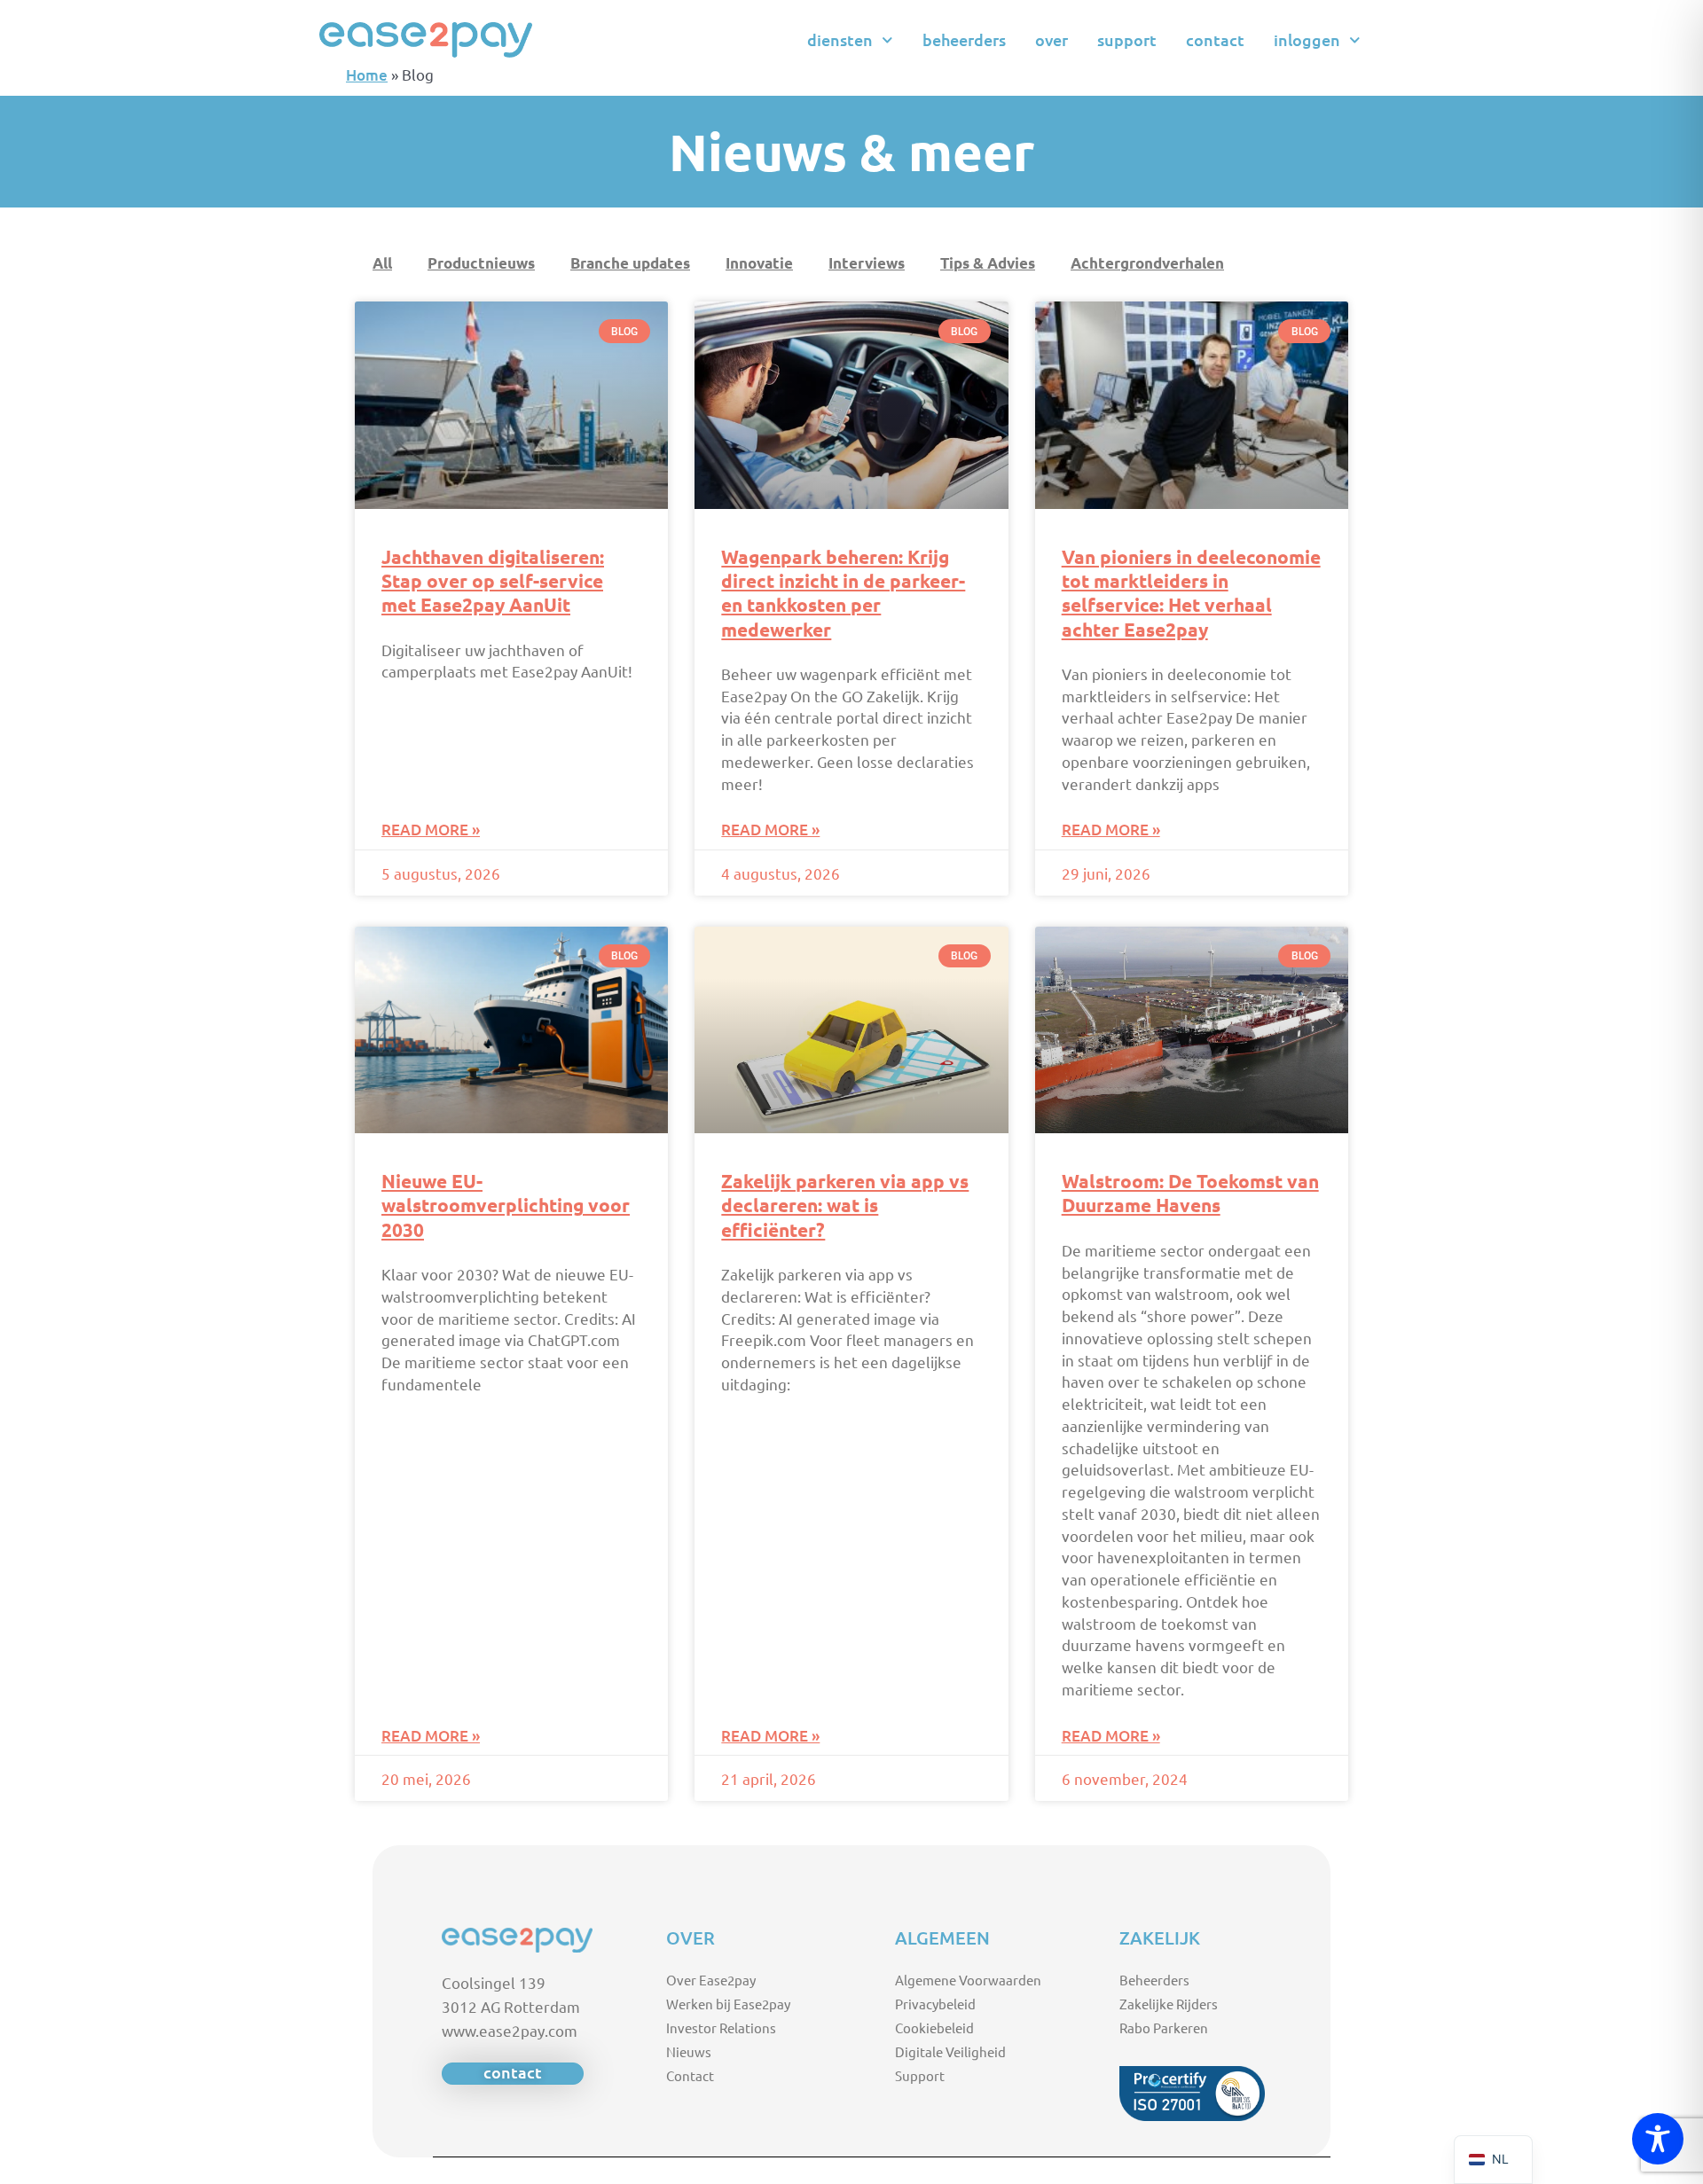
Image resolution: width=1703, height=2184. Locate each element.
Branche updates (630, 263)
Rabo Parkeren (1164, 2027)
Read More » (431, 830)
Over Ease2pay (711, 1980)
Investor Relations (721, 2027)
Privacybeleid (935, 2004)
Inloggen (1307, 39)
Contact (1215, 39)
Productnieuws (481, 263)
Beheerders (964, 39)
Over (1052, 39)
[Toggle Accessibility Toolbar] (1658, 2139)
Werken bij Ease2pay (728, 2004)
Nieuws (689, 2051)
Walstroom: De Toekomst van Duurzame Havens (1190, 1193)
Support (1127, 39)
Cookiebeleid (934, 2027)
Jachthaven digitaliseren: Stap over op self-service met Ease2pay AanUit (493, 581)
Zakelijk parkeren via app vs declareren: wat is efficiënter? (845, 1205)
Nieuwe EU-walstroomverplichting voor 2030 (506, 1205)
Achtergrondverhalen (1147, 263)
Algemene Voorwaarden (968, 1980)
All (382, 263)
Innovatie (759, 263)
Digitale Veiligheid (950, 2051)
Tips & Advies (988, 263)
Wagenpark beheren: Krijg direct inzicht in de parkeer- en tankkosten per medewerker (843, 593)
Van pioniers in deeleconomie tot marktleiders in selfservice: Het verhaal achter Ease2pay (1191, 593)
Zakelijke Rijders (1169, 2004)
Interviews (867, 263)
